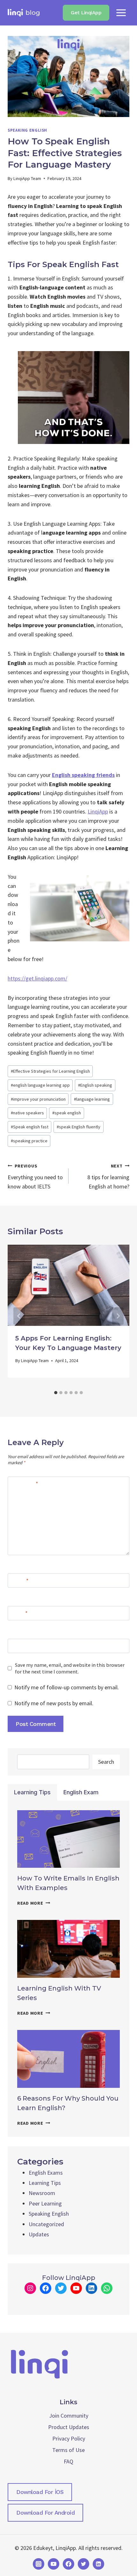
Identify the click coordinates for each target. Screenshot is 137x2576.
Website (20, 1646)
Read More (34, 1903)
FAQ (68, 2461)
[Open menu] (121, 13)
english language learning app (40, 1085)
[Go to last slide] (19, 1316)
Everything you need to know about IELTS (35, 1177)
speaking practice (29, 1141)
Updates (39, 2234)
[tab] (56, 1393)
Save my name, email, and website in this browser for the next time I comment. (70, 1668)
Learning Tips (45, 2183)
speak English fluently (79, 1127)
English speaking (95, 1085)
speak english (67, 1113)
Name (20, 1581)
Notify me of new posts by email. (54, 1703)
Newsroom (42, 2193)
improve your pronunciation (38, 1099)
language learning (92, 1099)
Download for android (45, 2513)
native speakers (27, 1113)
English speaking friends (83, 775)
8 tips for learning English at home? (108, 1177)
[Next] (118, 1316)
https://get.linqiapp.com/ (37, 978)
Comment (24, 1484)
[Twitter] (83, 2564)
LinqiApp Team (27, 178)
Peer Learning (45, 2203)
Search (106, 1762)
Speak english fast (30, 1127)
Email (19, 1613)
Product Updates (69, 2427)
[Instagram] (39, 2564)
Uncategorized (46, 2224)
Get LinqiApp (86, 13)
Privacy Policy (69, 2438)
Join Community (69, 2416)
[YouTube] (54, 2564)
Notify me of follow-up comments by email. (67, 1687)
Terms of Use (68, 2450)
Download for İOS (40, 2492)
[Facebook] (68, 2564)
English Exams (46, 2173)
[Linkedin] (98, 2564)
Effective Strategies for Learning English (50, 1071)
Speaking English (27, 130)
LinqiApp (98, 811)
